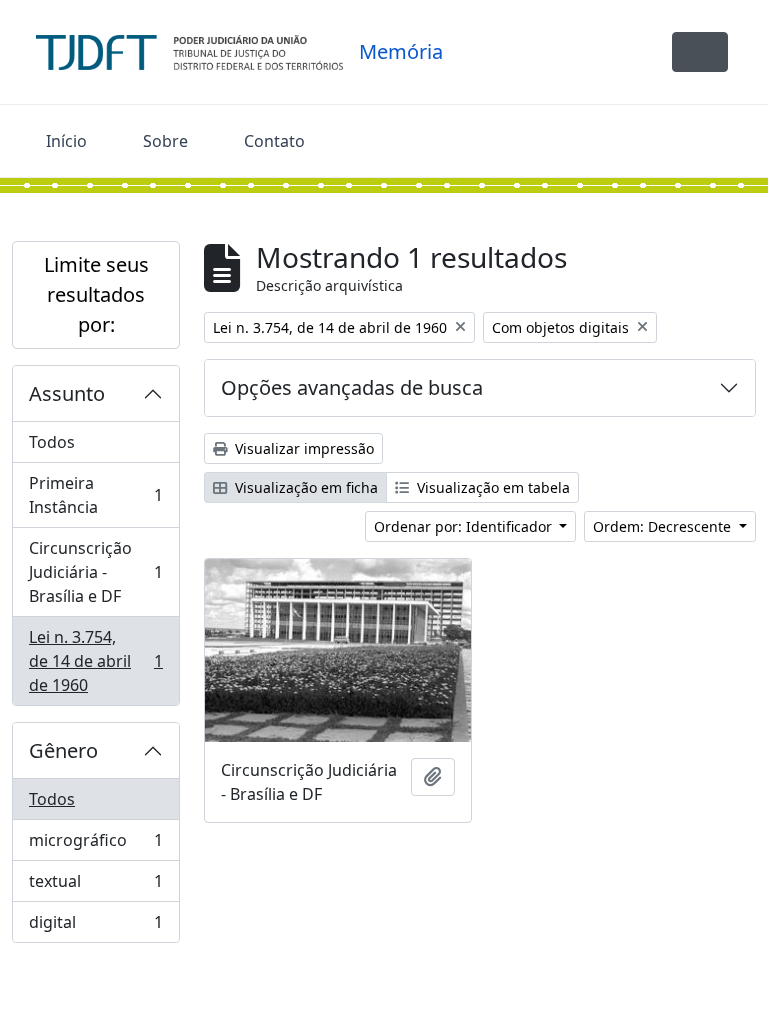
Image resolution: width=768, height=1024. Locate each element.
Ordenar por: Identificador (465, 526)
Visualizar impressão (302, 448)
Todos (52, 442)
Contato (274, 141)
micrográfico (95, 845)
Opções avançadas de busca (352, 387)
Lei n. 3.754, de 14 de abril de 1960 (95, 661)
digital (95, 926)
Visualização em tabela (491, 487)
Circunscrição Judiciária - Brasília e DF (95, 572)
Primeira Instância (95, 495)
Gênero (63, 750)
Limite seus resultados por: (96, 294)
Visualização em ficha (304, 487)
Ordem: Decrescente (664, 526)
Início (66, 141)
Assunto (67, 393)
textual (95, 886)
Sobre (165, 141)
